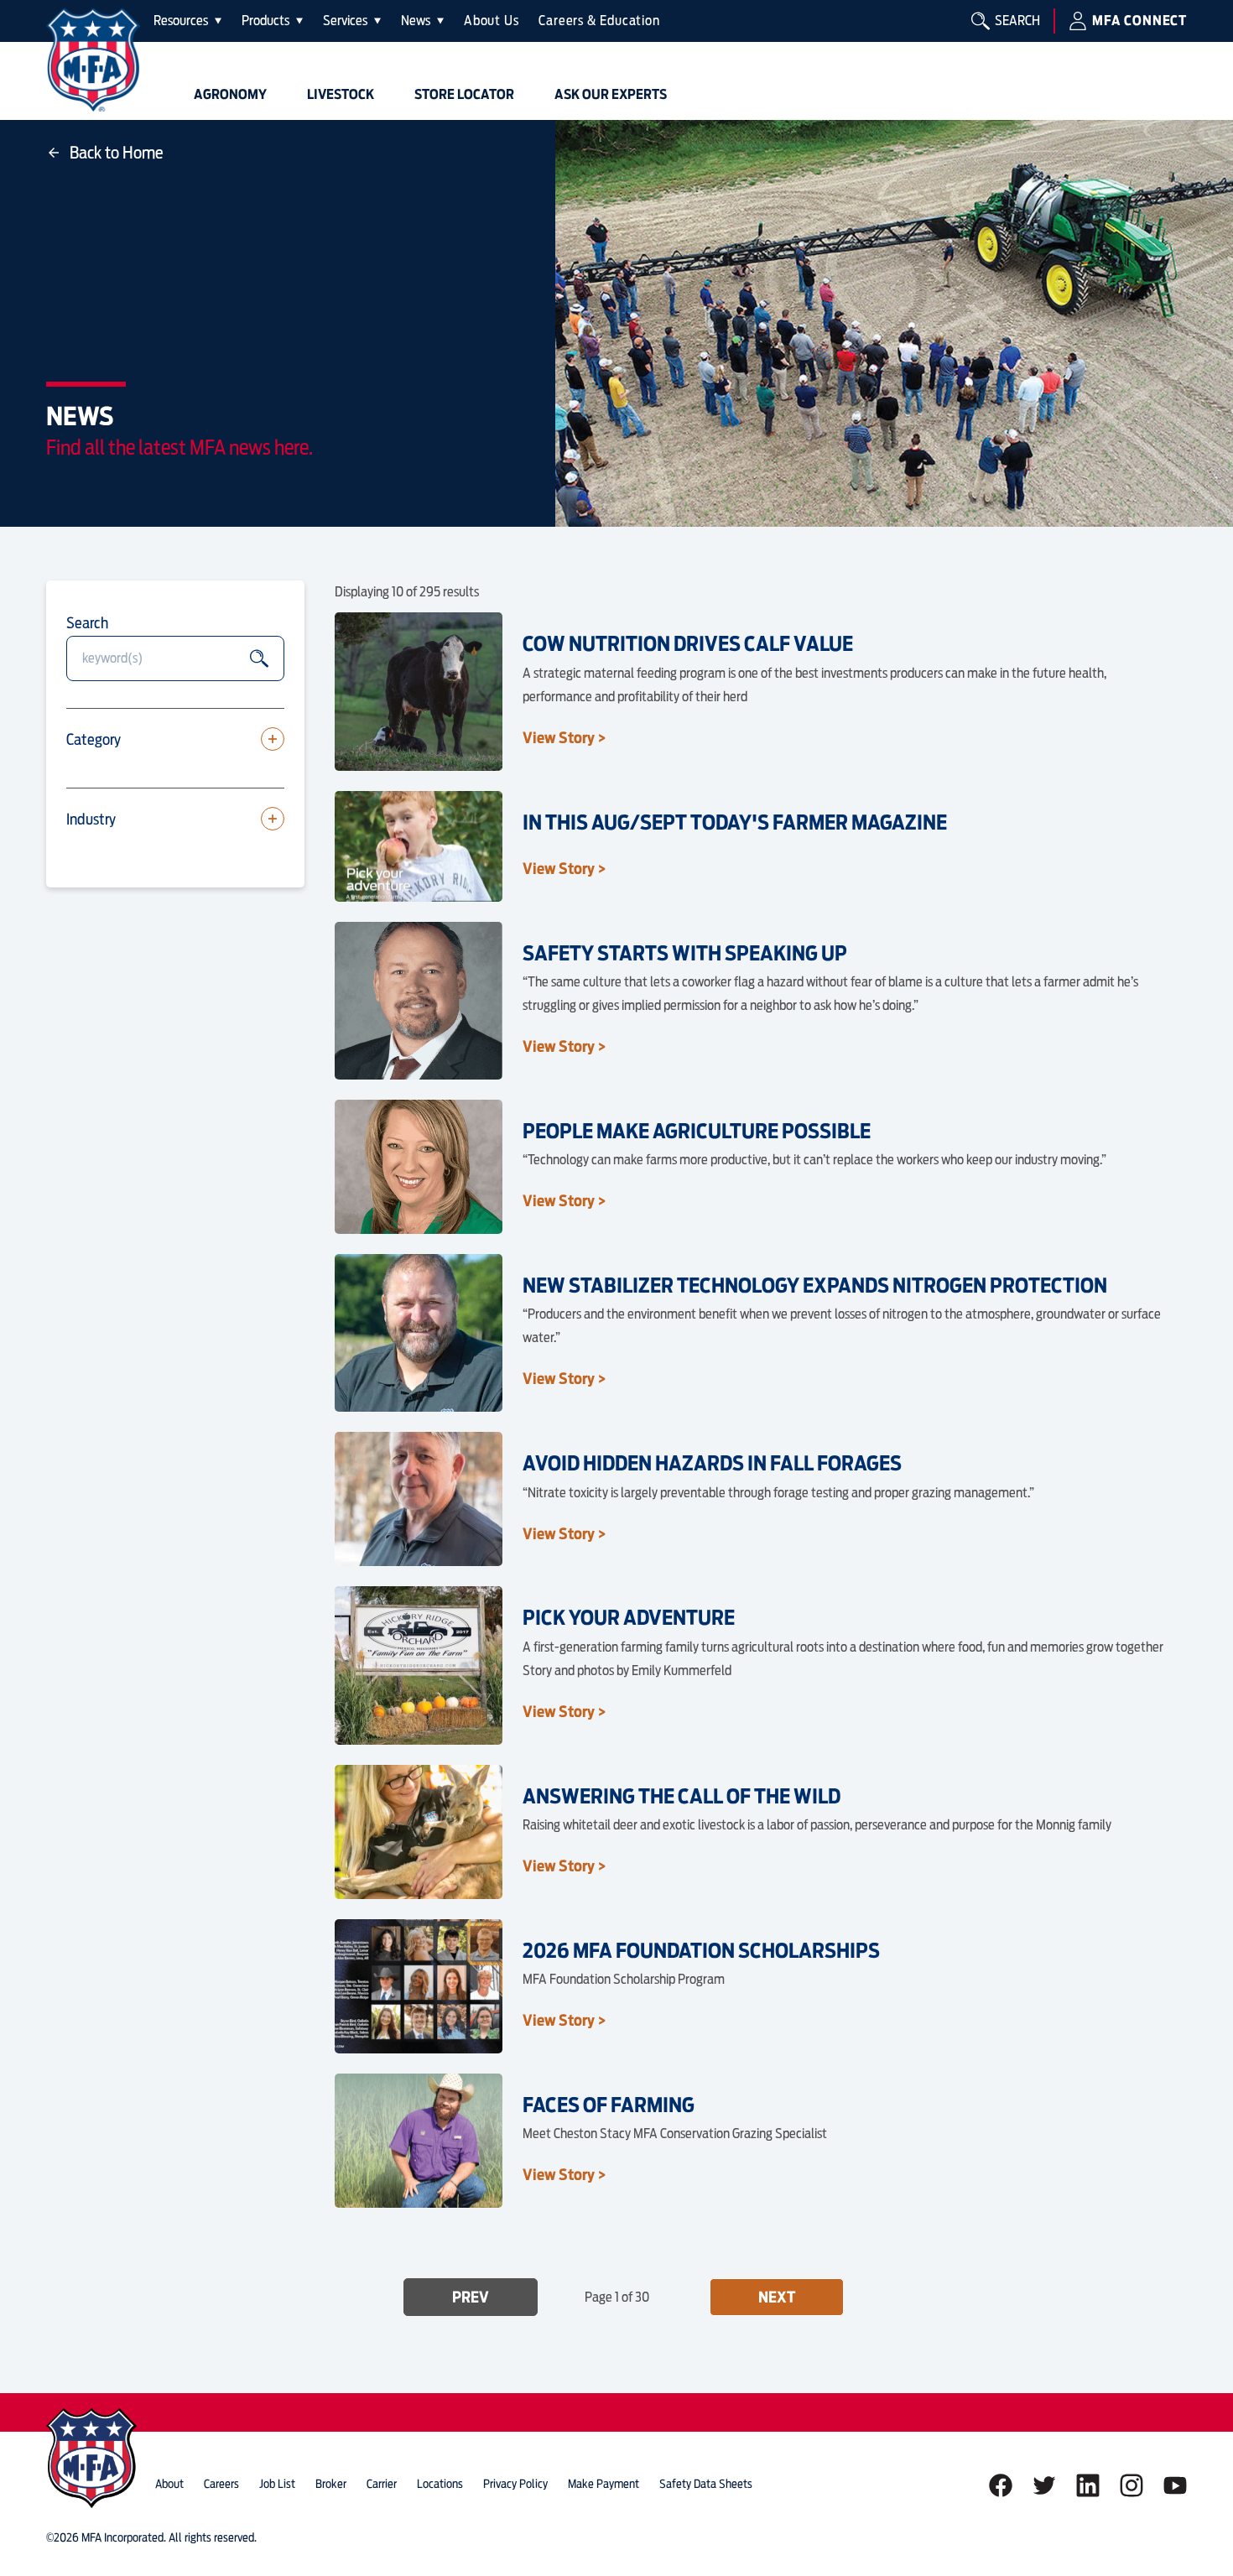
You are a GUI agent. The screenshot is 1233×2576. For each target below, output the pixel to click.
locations (440, 2484)
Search (87, 623)
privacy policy (515, 2484)
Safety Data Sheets (706, 2484)
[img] (93, 60)
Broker (331, 2484)
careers (221, 2484)
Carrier (382, 2484)
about (169, 2484)
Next (777, 2297)
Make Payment (603, 2484)
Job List (277, 2484)
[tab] (187, 21)
